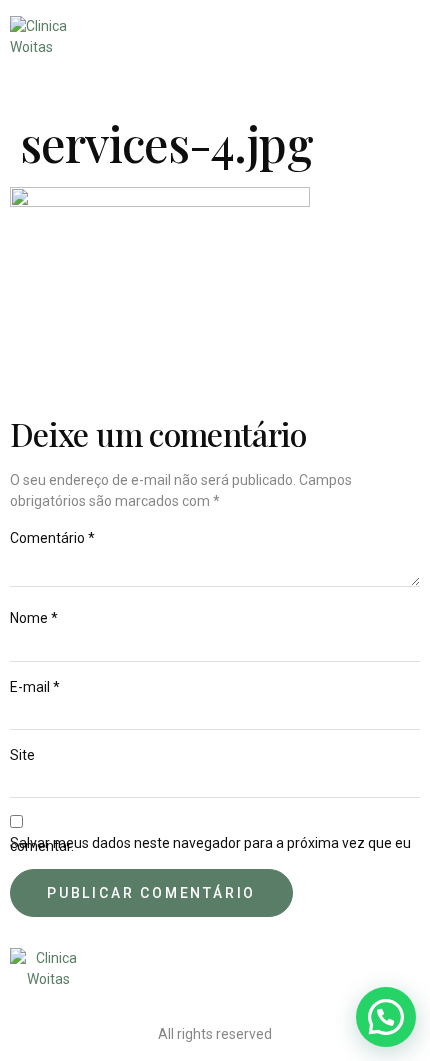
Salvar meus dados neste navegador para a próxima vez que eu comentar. (210, 845)
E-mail (35, 687)
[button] (386, 1017)
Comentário (52, 538)
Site (22, 755)
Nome (34, 618)
